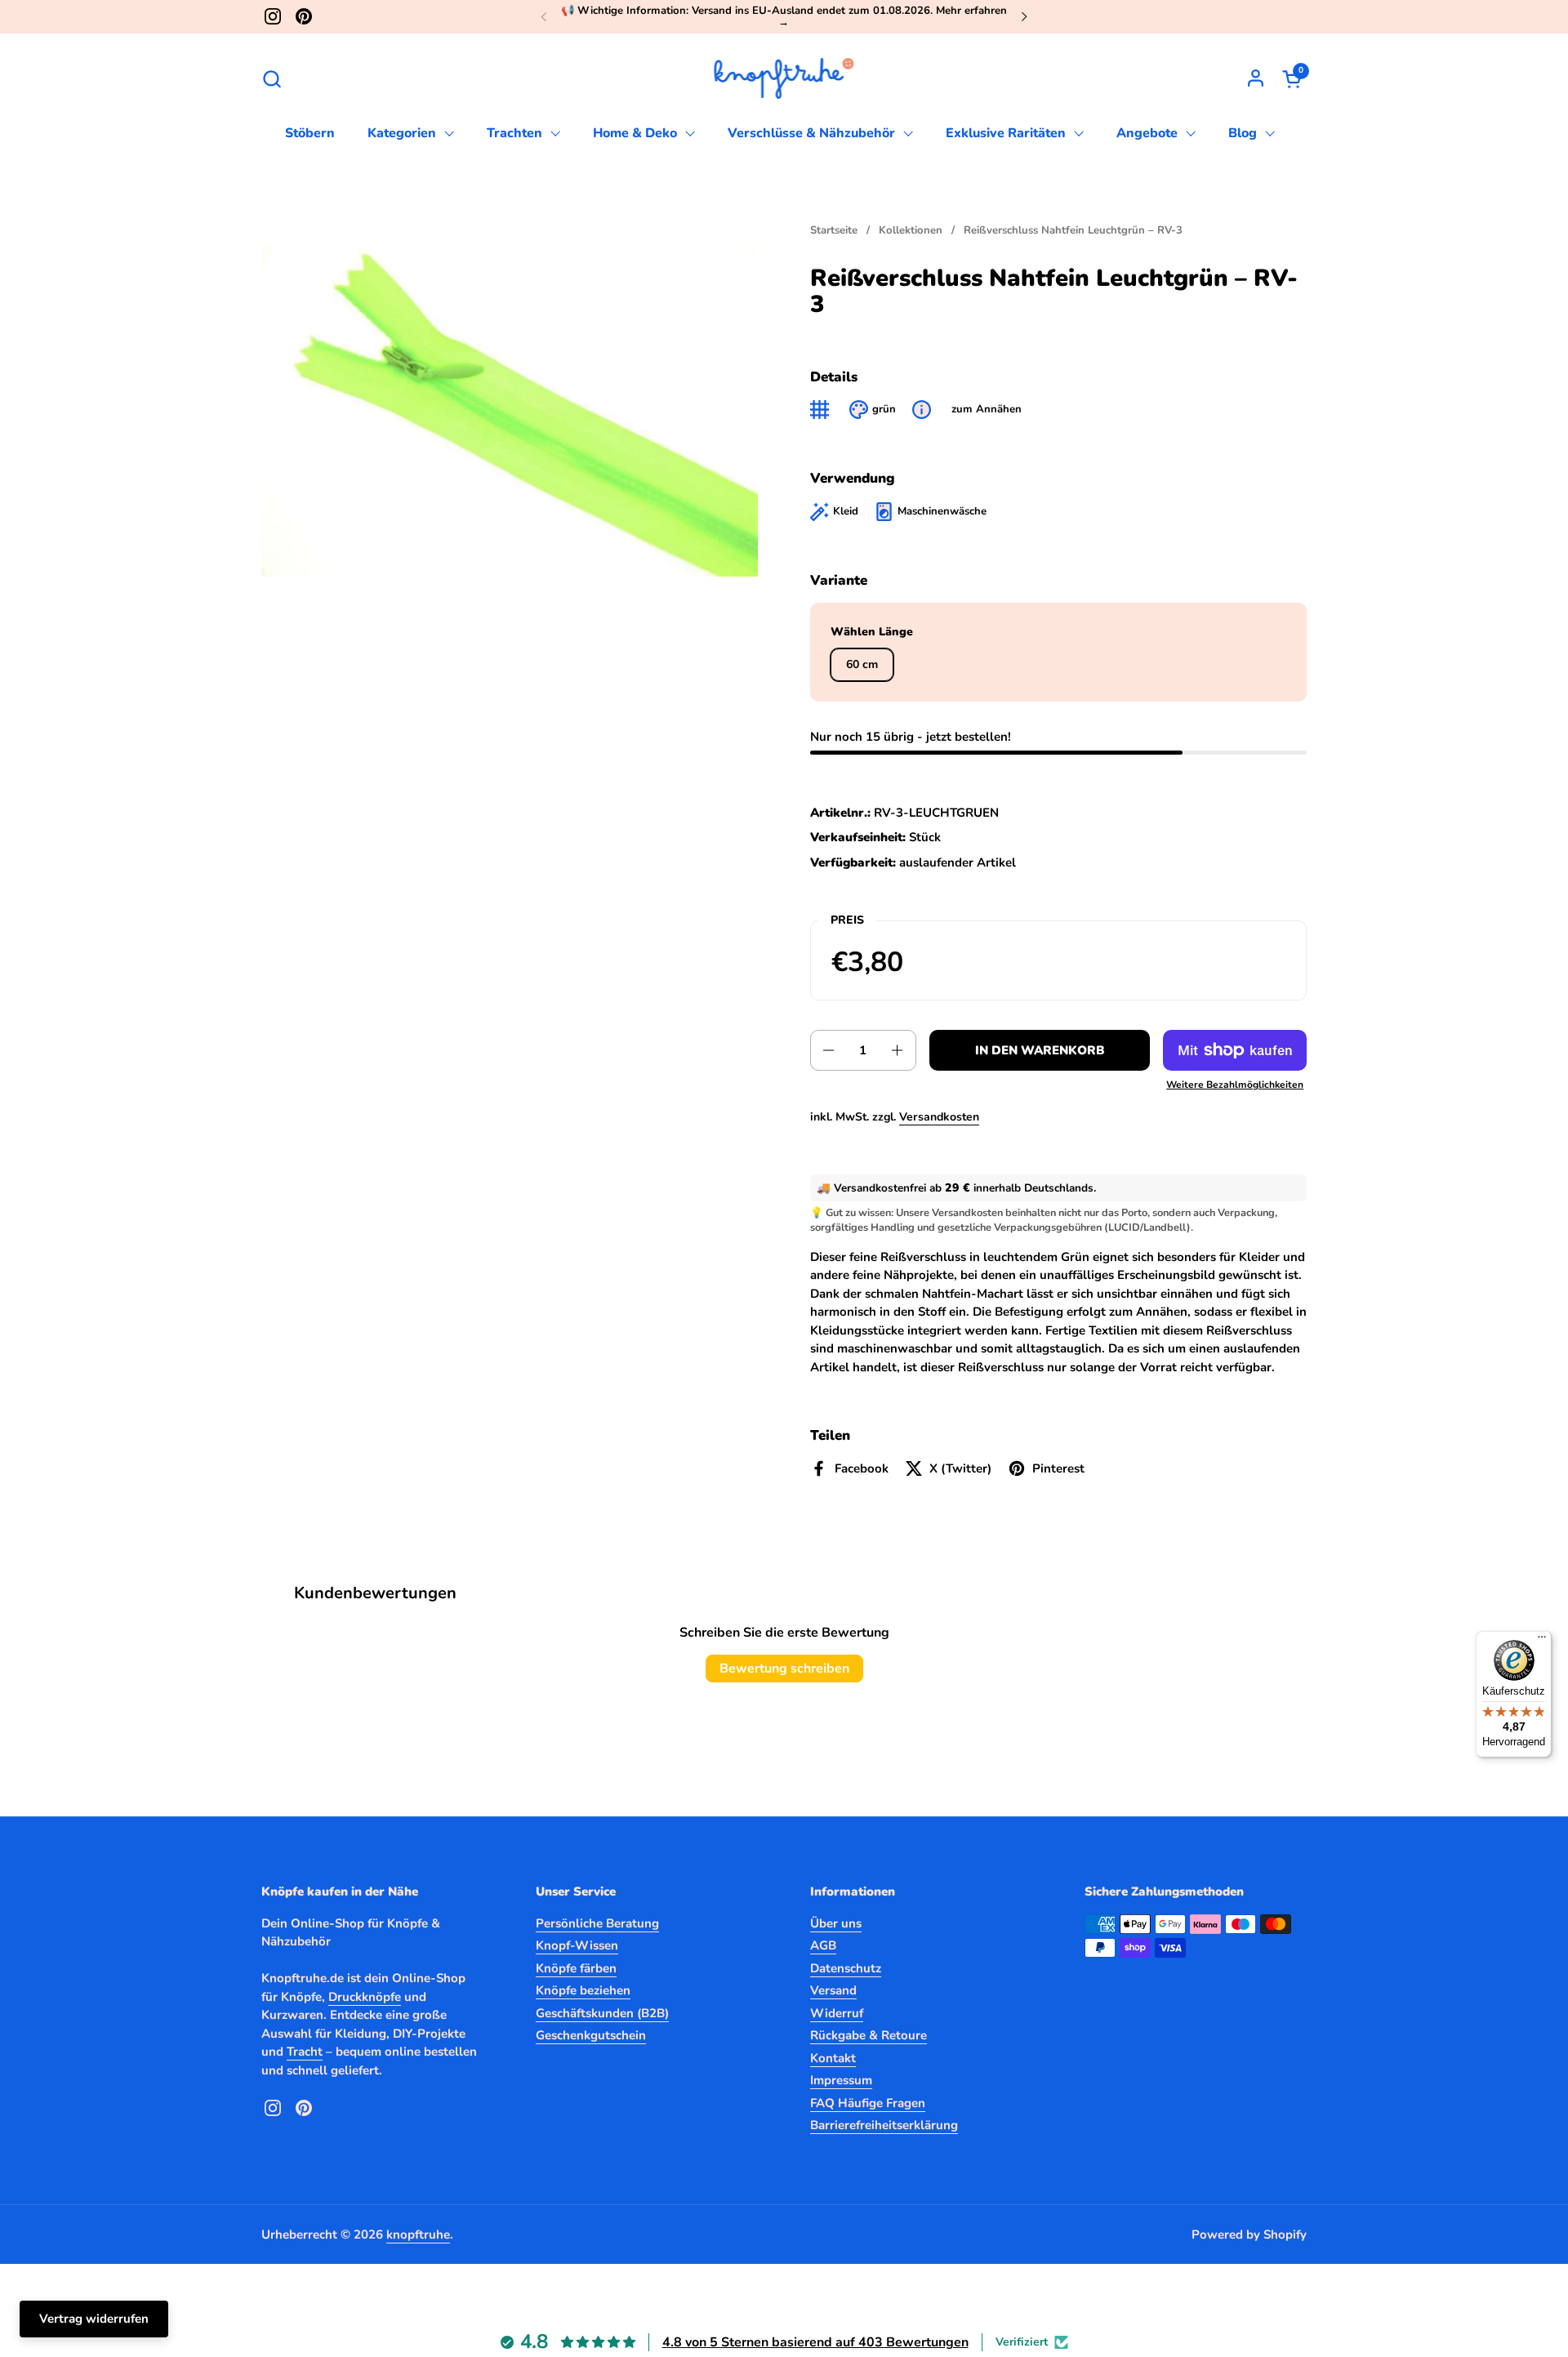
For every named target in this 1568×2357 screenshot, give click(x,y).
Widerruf (837, 2013)
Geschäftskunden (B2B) (602, 2013)
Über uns (836, 1923)
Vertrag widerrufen (94, 2319)
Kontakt (833, 2058)
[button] (272, 79)
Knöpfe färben (576, 1968)
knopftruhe (418, 2234)
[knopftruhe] (784, 78)
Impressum (841, 2080)
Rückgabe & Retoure (869, 2035)
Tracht (305, 2052)
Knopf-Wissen (577, 1945)
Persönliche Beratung (597, 1923)
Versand (833, 1990)
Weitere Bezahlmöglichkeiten (1235, 1085)
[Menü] (1542, 1641)
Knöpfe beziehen (583, 1990)
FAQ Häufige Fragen (868, 2103)
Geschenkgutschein (591, 2035)
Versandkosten (939, 1117)
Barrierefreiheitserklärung (884, 2125)
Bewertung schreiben (784, 1669)
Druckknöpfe (365, 1997)
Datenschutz (846, 1968)
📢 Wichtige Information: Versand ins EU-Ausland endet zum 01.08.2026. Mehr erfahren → (784, 17)
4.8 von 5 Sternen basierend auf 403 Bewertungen (815, 2342)
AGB (823, 1945)
